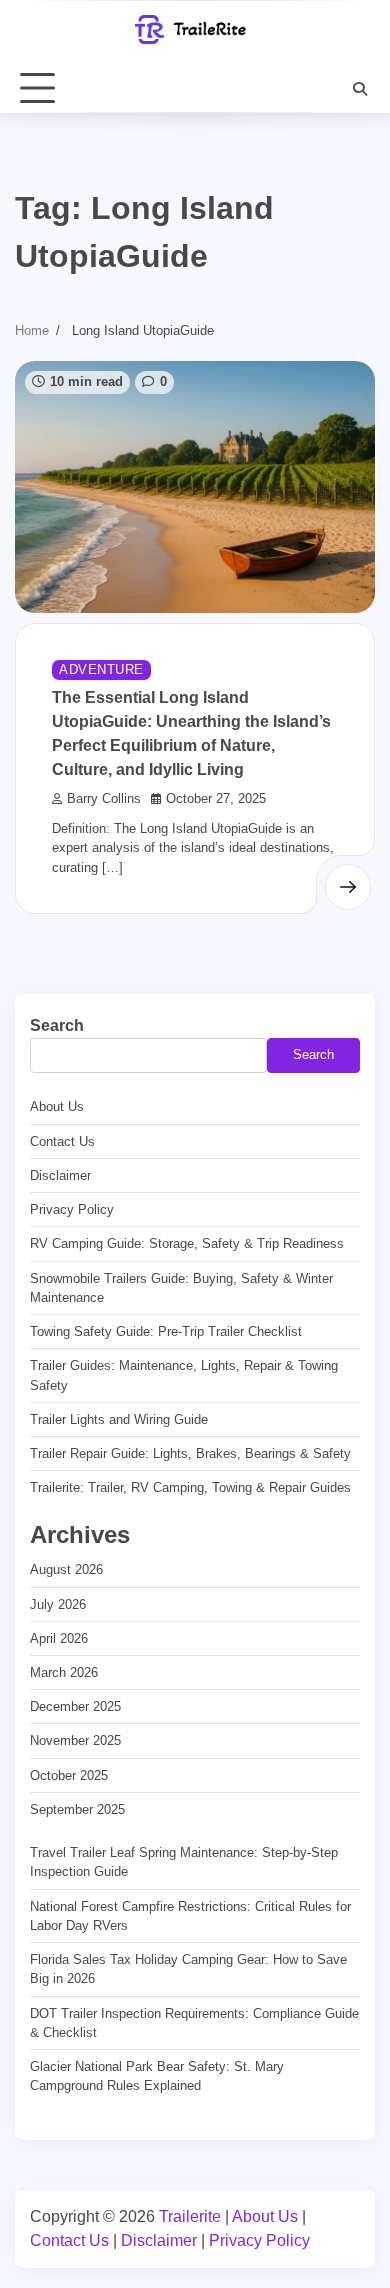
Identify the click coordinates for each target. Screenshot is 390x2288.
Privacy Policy (72, 1209)
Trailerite (190, 2216)
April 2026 (59, 1638)
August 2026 (66, 1569)
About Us (57, 1106)
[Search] (360, 89)
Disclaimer (60, 1175)
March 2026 (64, 1672)
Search (57, 1025)
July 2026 (58, 1604)
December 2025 (75, 1706)
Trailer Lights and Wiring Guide (119, 1419)
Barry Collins (104, 799)
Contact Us (62, 1141)
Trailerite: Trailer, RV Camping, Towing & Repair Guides (190, 1487)
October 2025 (69, 1775)
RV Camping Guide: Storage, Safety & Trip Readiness (187, 1243)
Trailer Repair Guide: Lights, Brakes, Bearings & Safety (190, 1453)
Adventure (101, 670)
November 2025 (75, 1740)
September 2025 (77, 1809)
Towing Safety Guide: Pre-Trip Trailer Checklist (166, 1331)
